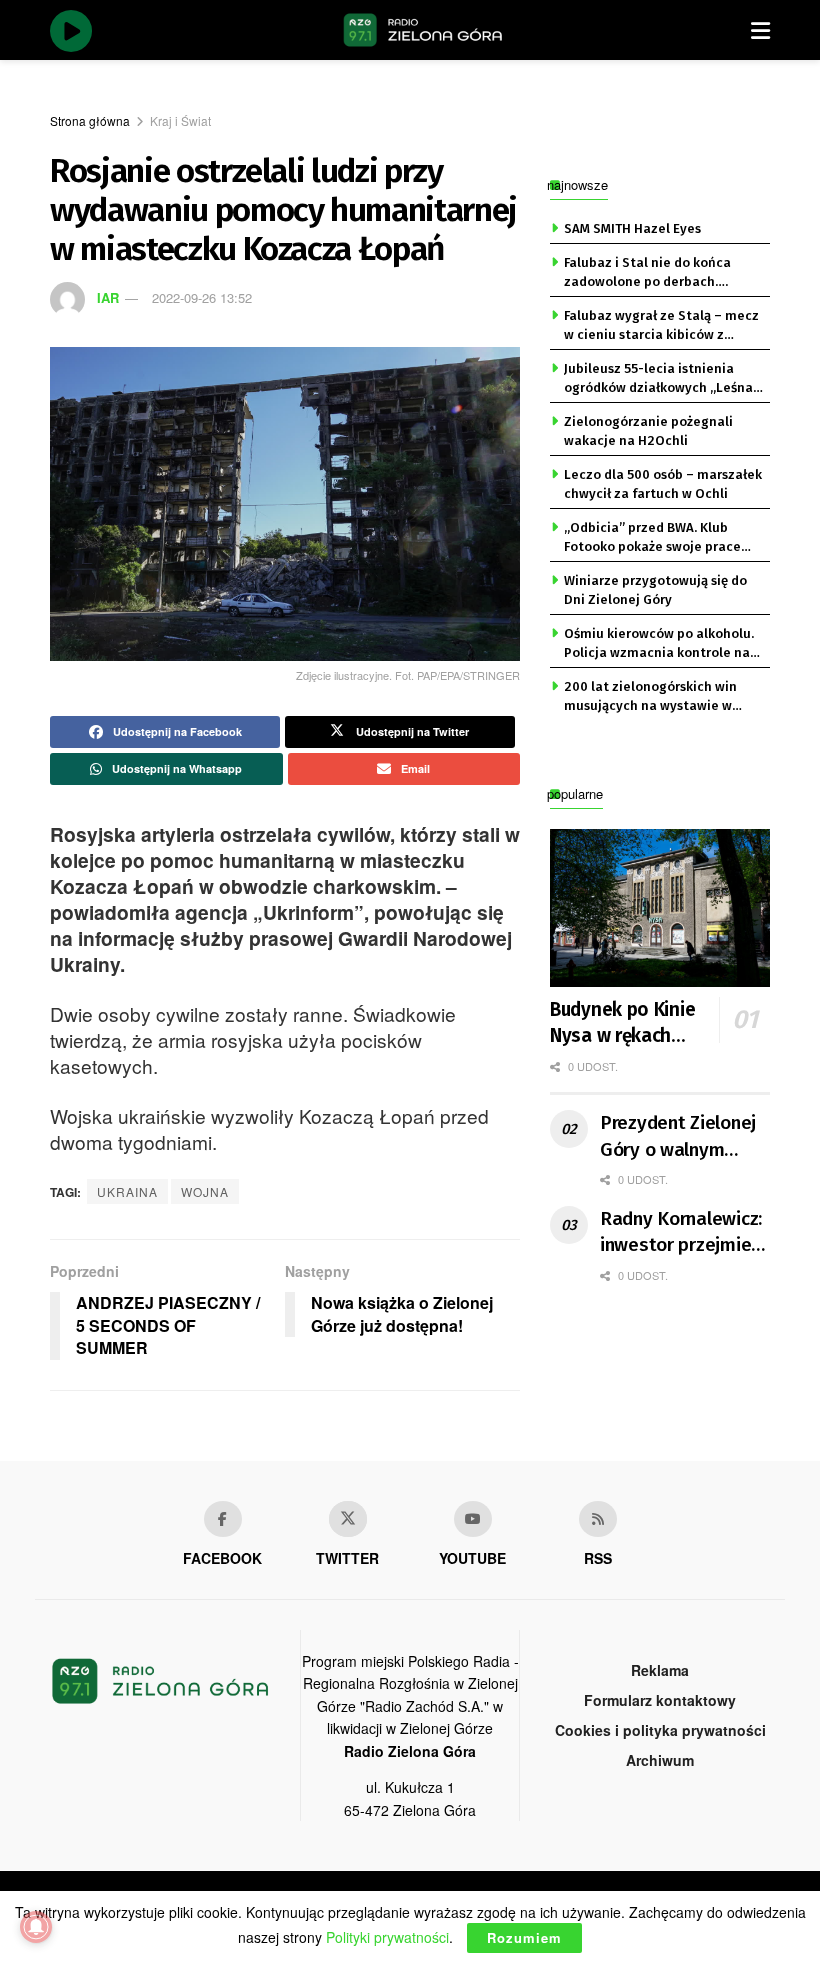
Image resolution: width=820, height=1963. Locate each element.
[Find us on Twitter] (348, 1519)
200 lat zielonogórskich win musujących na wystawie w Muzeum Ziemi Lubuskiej (650, 697)
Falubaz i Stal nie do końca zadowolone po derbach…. (647, 271)
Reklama (660, 1670)
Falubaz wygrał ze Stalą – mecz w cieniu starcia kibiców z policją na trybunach (661, 326)
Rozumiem (524, 1937)
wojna (205, 1191)
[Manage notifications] (36, 1927)
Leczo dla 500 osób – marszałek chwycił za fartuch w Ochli (663, 483)
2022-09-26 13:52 (202, 297)
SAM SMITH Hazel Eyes (632, 228)
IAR (108, 297)
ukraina (127, 1191)
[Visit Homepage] (423, 30)
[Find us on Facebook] (223, 1519)
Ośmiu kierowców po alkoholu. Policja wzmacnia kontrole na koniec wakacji (659, 644)
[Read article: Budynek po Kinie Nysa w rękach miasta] (660, 907)
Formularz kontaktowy (660, 1700)
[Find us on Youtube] (473, 1519)
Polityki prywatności (387, 1937)
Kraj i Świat (180, 120)
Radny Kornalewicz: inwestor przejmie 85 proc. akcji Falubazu (681, 1233)
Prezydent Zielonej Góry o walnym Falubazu (678, 1137)
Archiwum (660, 1760)
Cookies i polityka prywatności (660, 1730)
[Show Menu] (760, 30)
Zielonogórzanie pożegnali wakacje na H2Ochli (648, 430)
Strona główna (90, 120)
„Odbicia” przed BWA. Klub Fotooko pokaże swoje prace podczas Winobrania (652, 538)
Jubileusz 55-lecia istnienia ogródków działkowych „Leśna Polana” (658, 379)
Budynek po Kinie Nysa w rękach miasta (622, 1024)
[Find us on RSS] (598, 1519)
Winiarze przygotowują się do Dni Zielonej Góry (655, 589)
